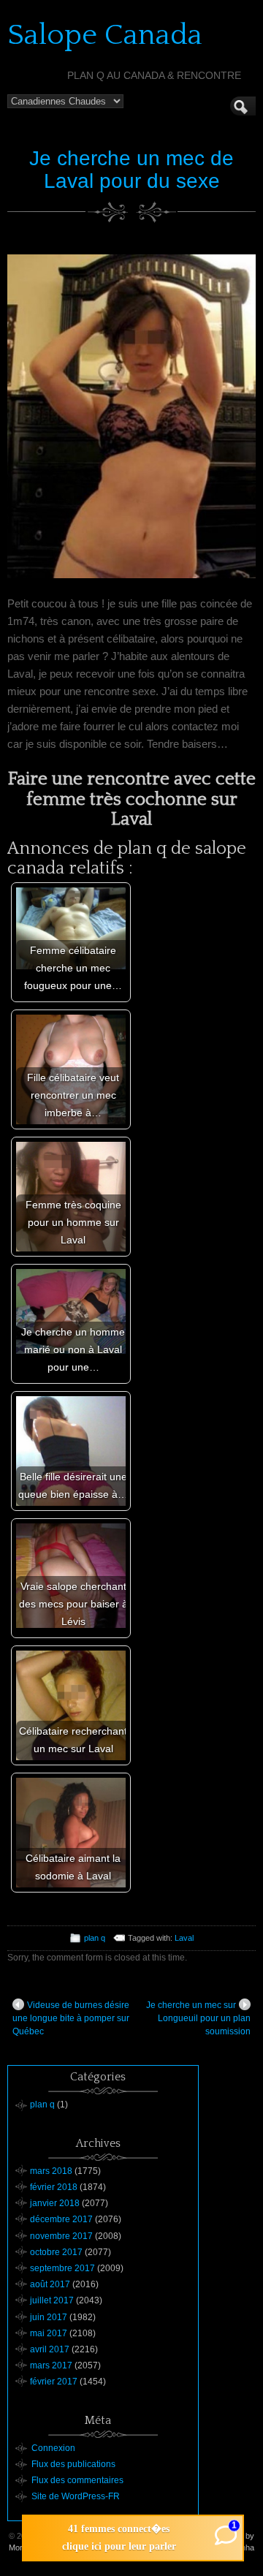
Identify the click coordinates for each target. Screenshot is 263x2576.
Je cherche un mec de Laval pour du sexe (131, 170)
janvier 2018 (55, 2203)
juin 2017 (49, 2317)
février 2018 (54, 2187)
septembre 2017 (62, 2268)
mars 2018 (51, 2171)
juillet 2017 (52, 2300)
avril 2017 (50, 2349)
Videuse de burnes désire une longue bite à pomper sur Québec (71, 2018)
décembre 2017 (61, 2219)
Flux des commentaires (77, 2480)
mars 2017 (51, 2365)
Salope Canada (105, 35)
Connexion (53, 2448)
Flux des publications (73, 2464)
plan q (95, 1938)
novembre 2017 (61, 2236)
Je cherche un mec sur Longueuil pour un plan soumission (198, 2018)
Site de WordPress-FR (76, 2496)
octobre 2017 (56, 2252)
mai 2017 (49, 2333)
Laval (184, 1938)
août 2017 (50, 2284)
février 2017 (54, 2382)
